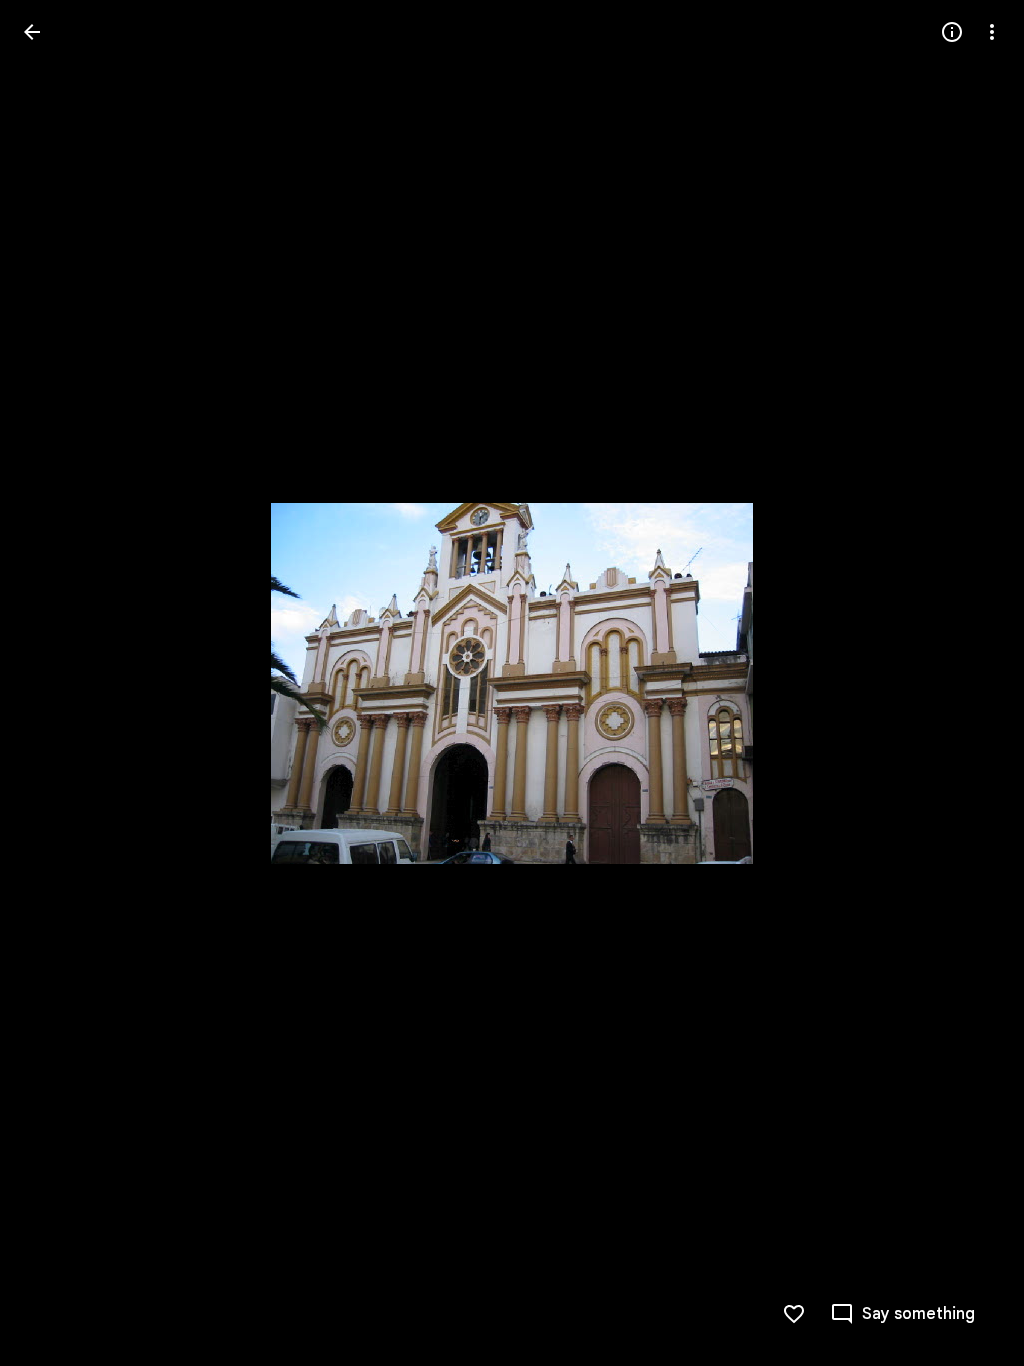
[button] (56, 683)
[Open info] (952, 32)
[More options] (992, 32)
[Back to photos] (32, 32)
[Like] (794, 1314)
